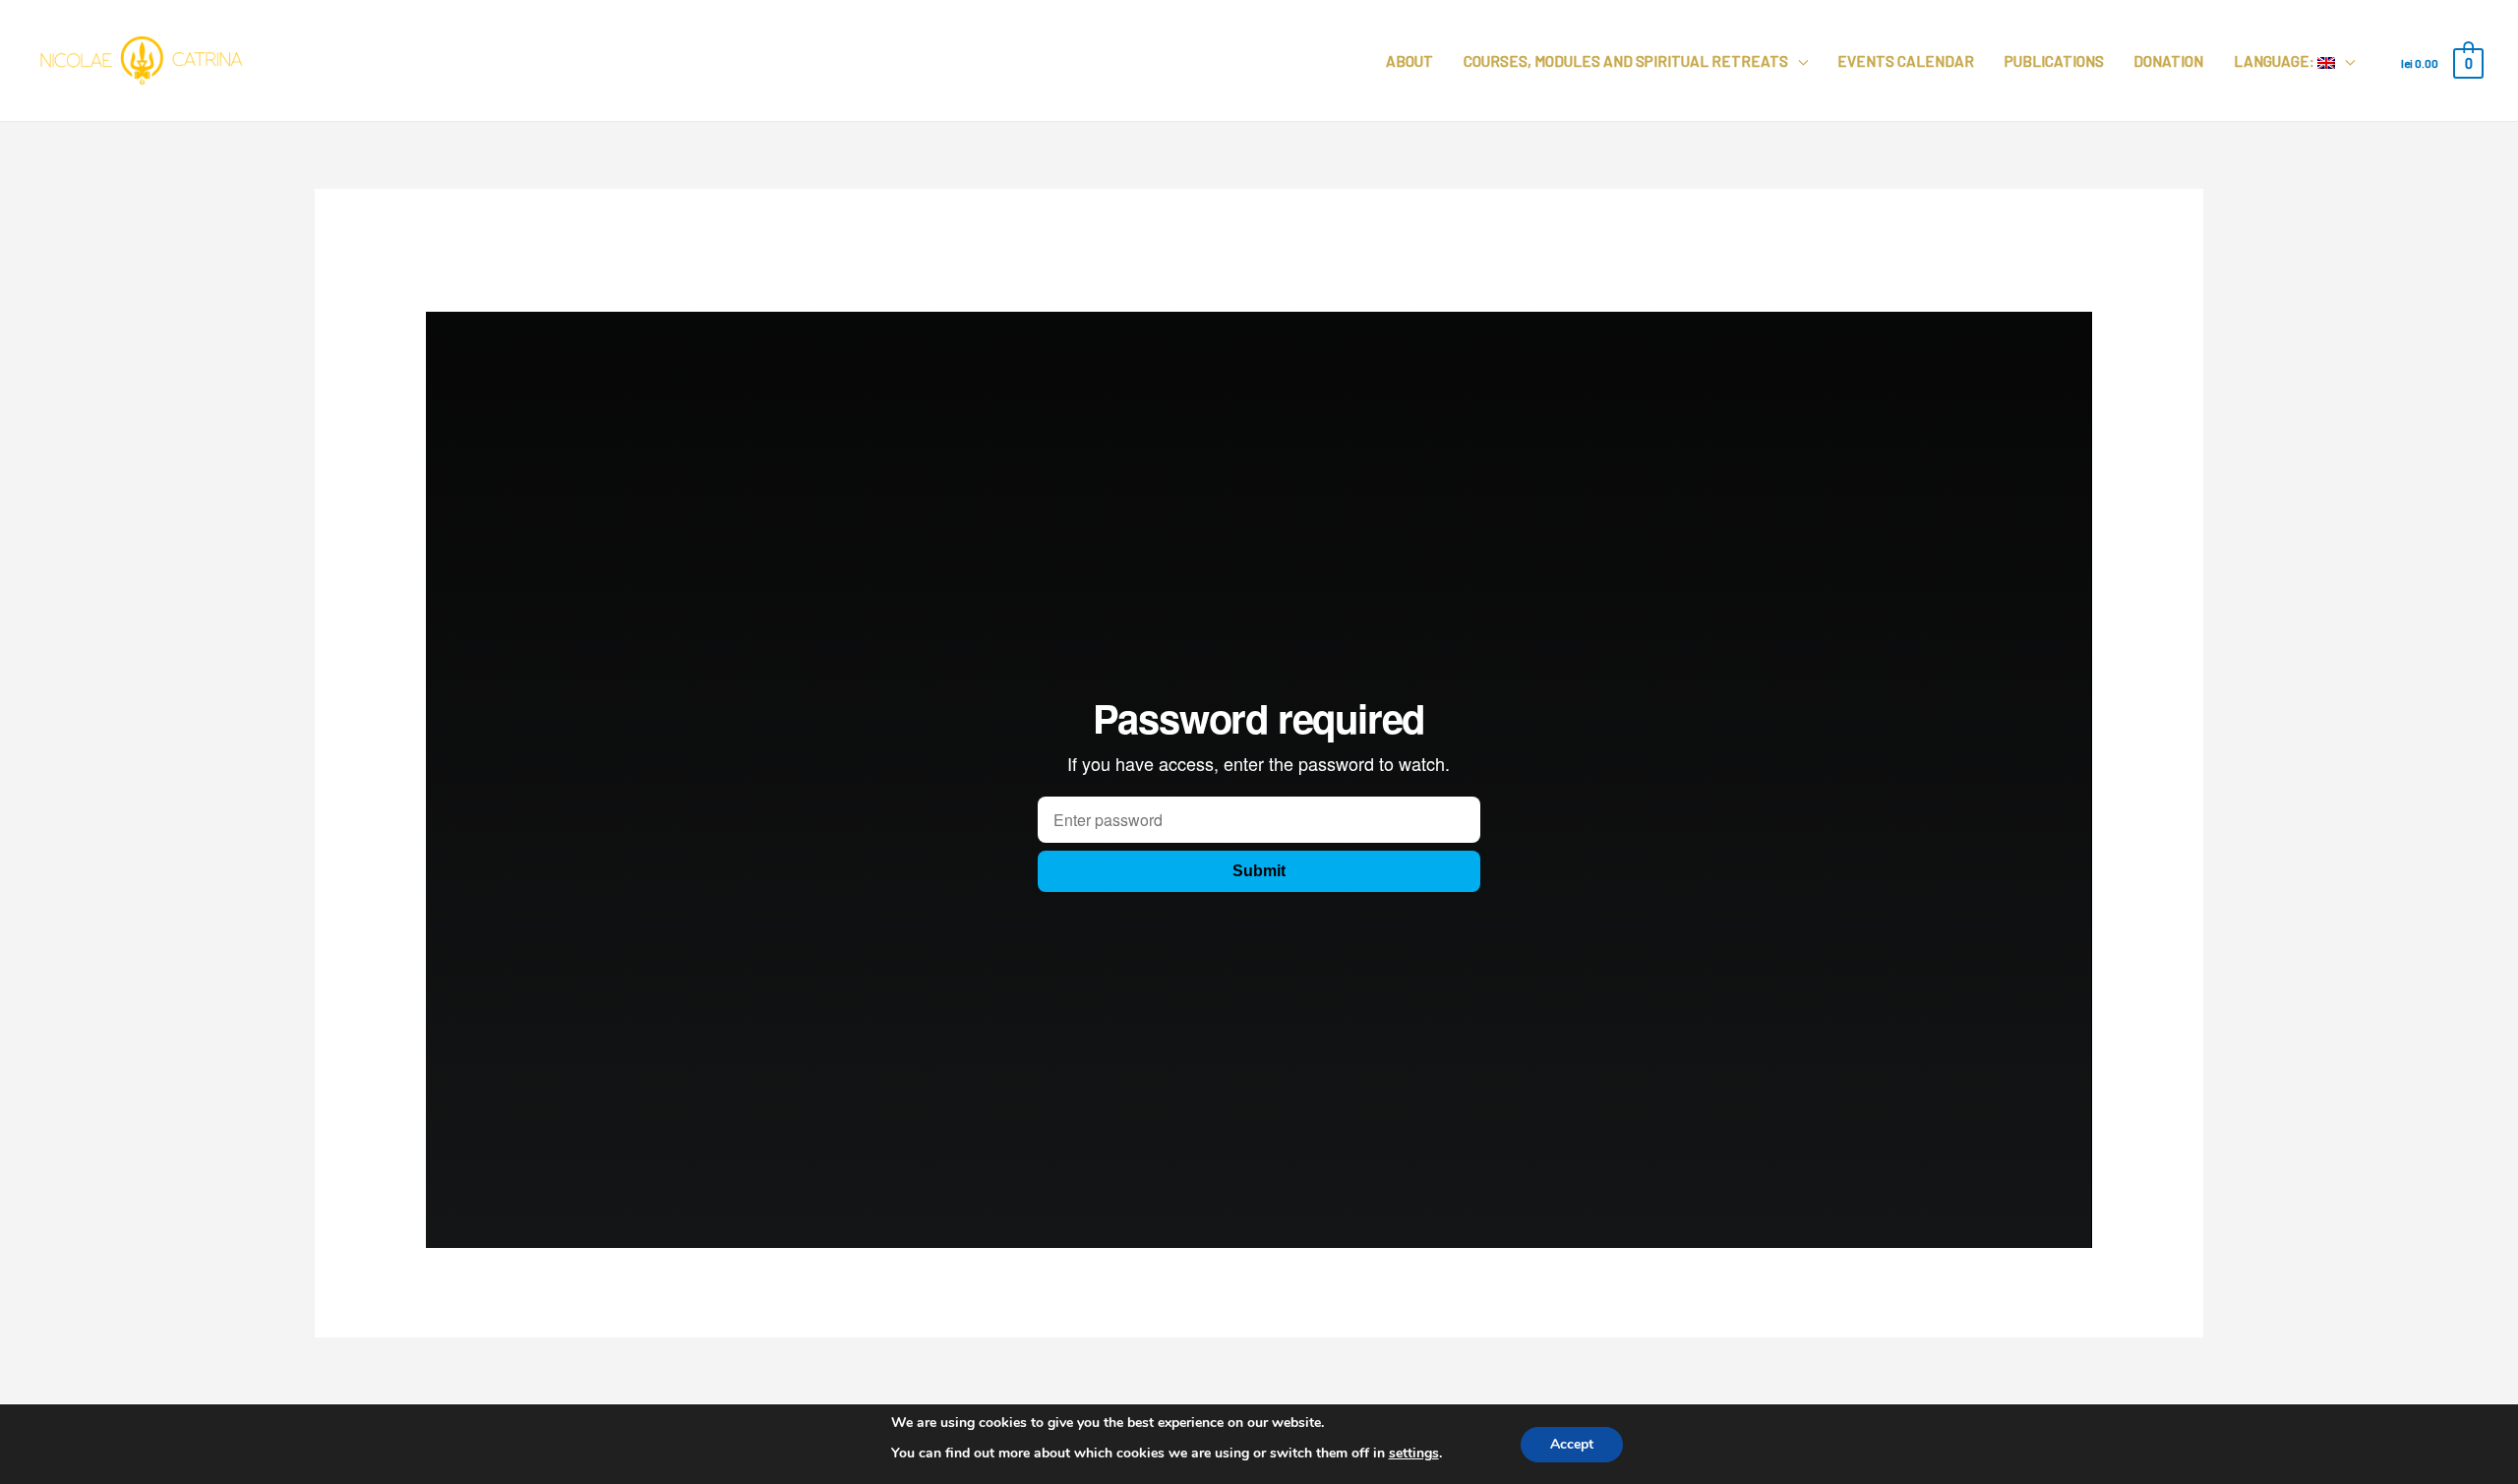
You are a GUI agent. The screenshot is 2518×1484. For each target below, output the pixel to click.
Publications (2054, 61)
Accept (1572, 1443)
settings (1414, 1453)
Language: (2276, 61)
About (1409, 61)
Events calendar (1906, 61)
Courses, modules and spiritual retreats (1626, 61)
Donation (2168, 61)
